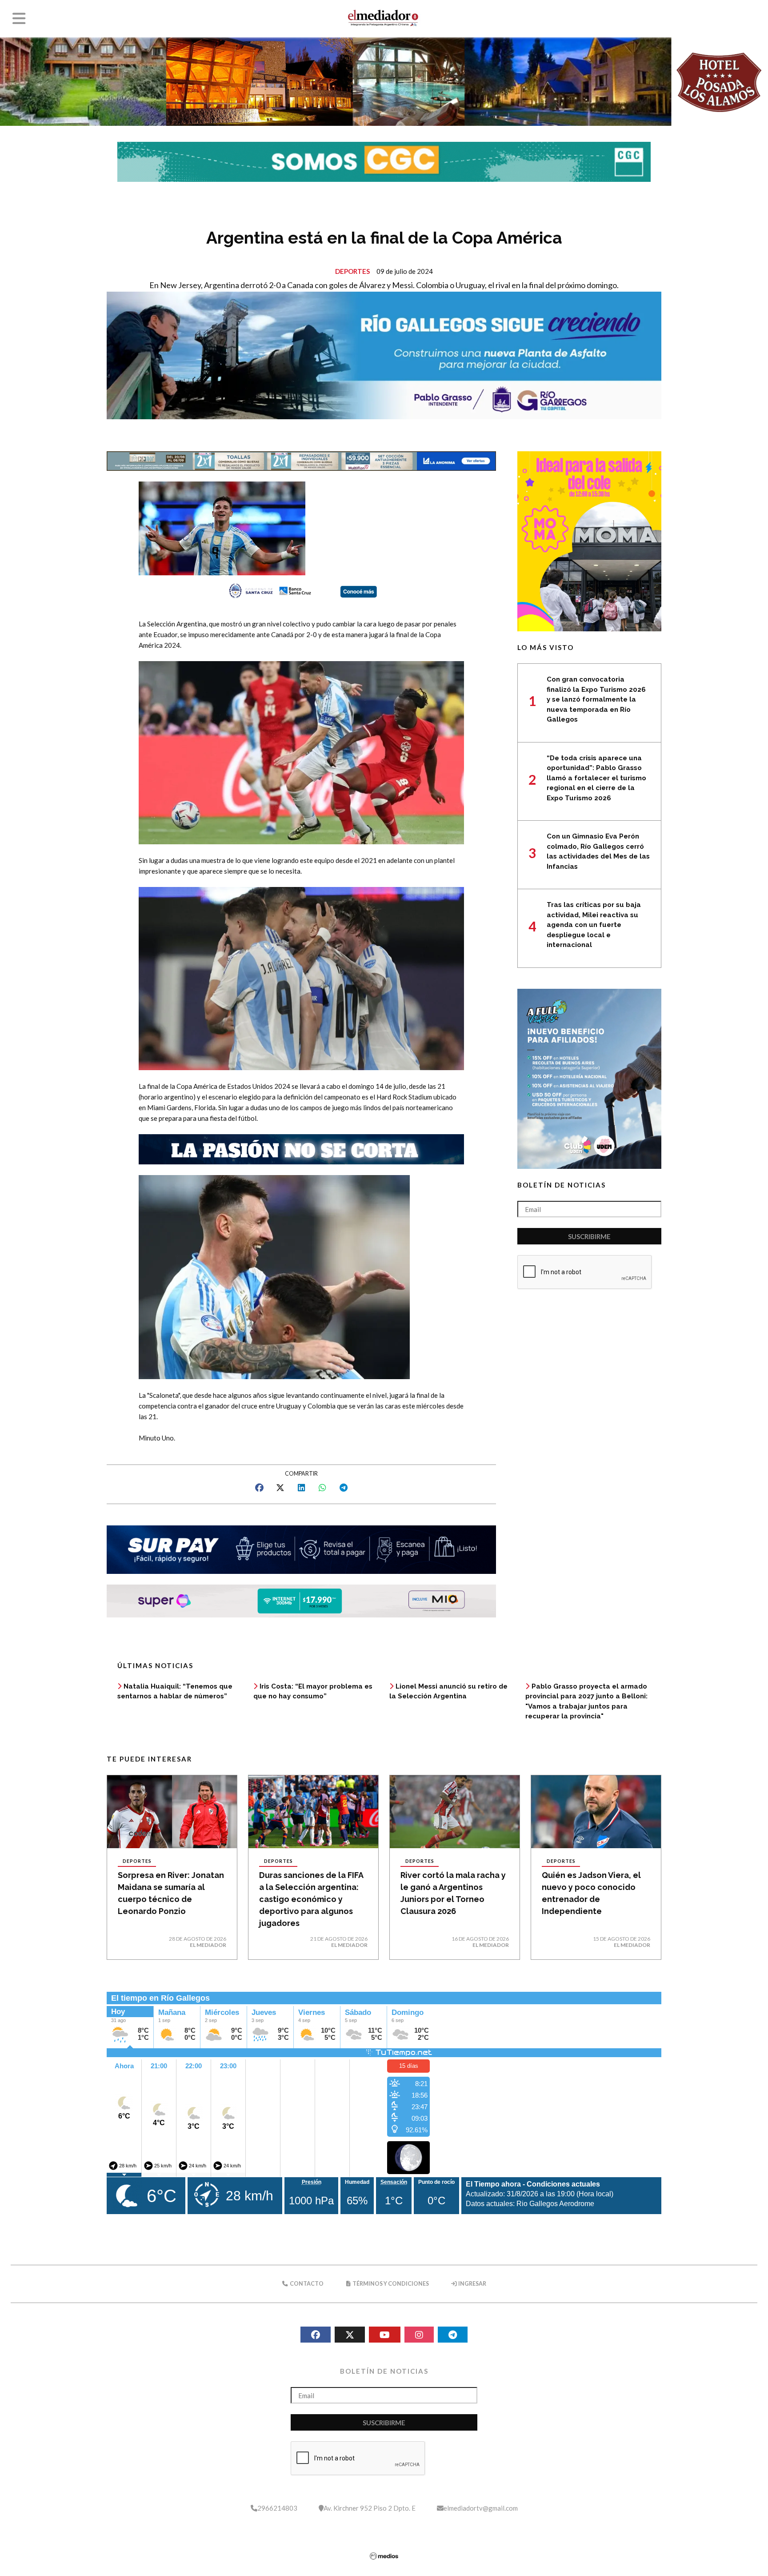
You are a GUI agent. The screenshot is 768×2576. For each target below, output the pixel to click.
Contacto (306, 2284)
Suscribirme (589, 1236)
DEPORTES (352, 271)
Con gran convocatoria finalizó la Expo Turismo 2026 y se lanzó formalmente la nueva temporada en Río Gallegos (596, 699)
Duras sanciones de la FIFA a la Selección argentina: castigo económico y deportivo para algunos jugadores (311, 1899)
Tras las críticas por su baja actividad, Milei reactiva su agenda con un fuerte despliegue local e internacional (594, 925)
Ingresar (472, 2284)
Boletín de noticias (562, 1185)
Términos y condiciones (390, 2284)
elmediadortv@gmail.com (481, 2508)
